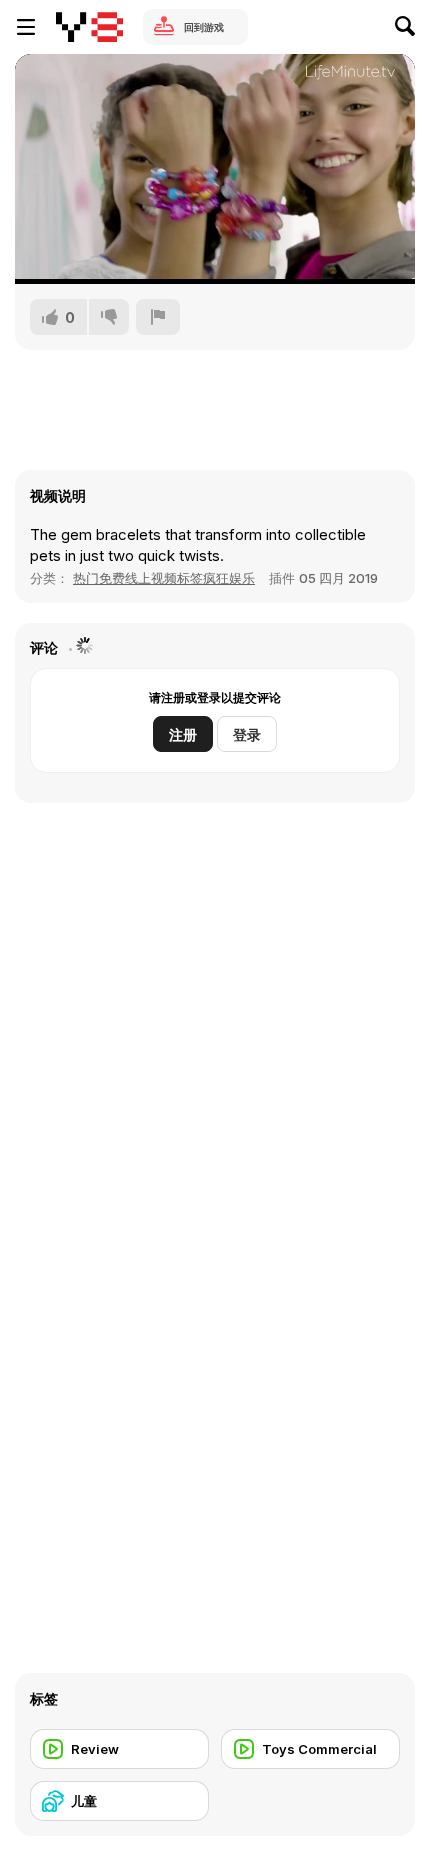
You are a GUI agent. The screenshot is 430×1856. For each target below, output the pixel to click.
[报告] (158, 317)
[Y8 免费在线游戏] (89, 27)
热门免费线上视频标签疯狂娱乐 (164, 578)
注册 (183, 734)
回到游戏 (204, 27)
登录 (247, 734)
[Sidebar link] (26, 27)
